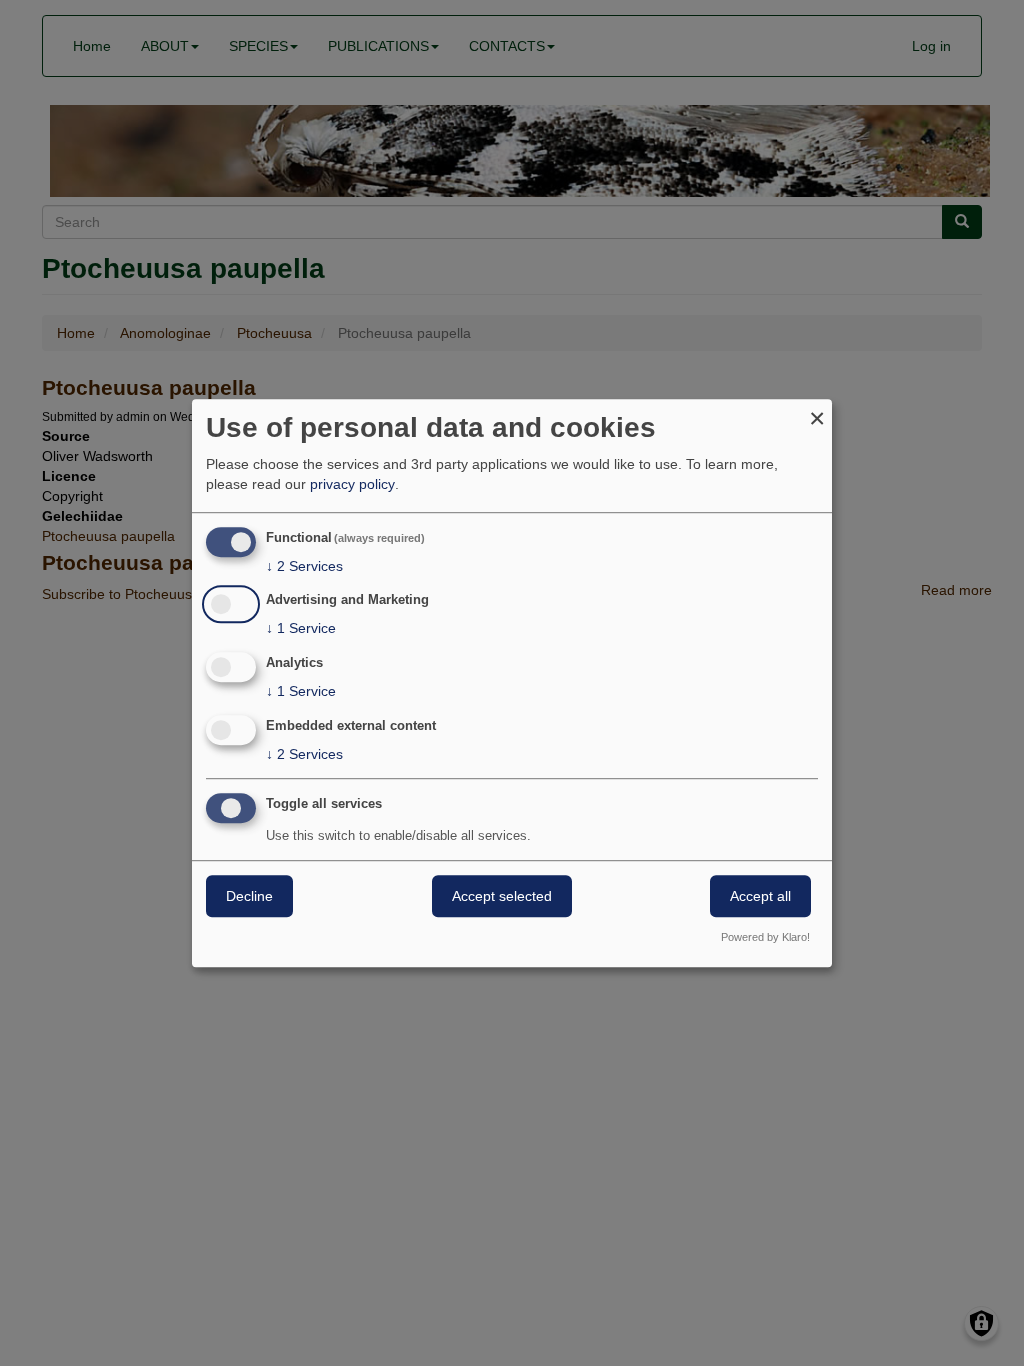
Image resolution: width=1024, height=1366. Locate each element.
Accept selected (502, 896)
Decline (249, 896)
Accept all (760, 896)
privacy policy (352, 484)
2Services (304, 566)
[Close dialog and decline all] (817, 411)
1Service (301, 629)
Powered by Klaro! (765, 937)
